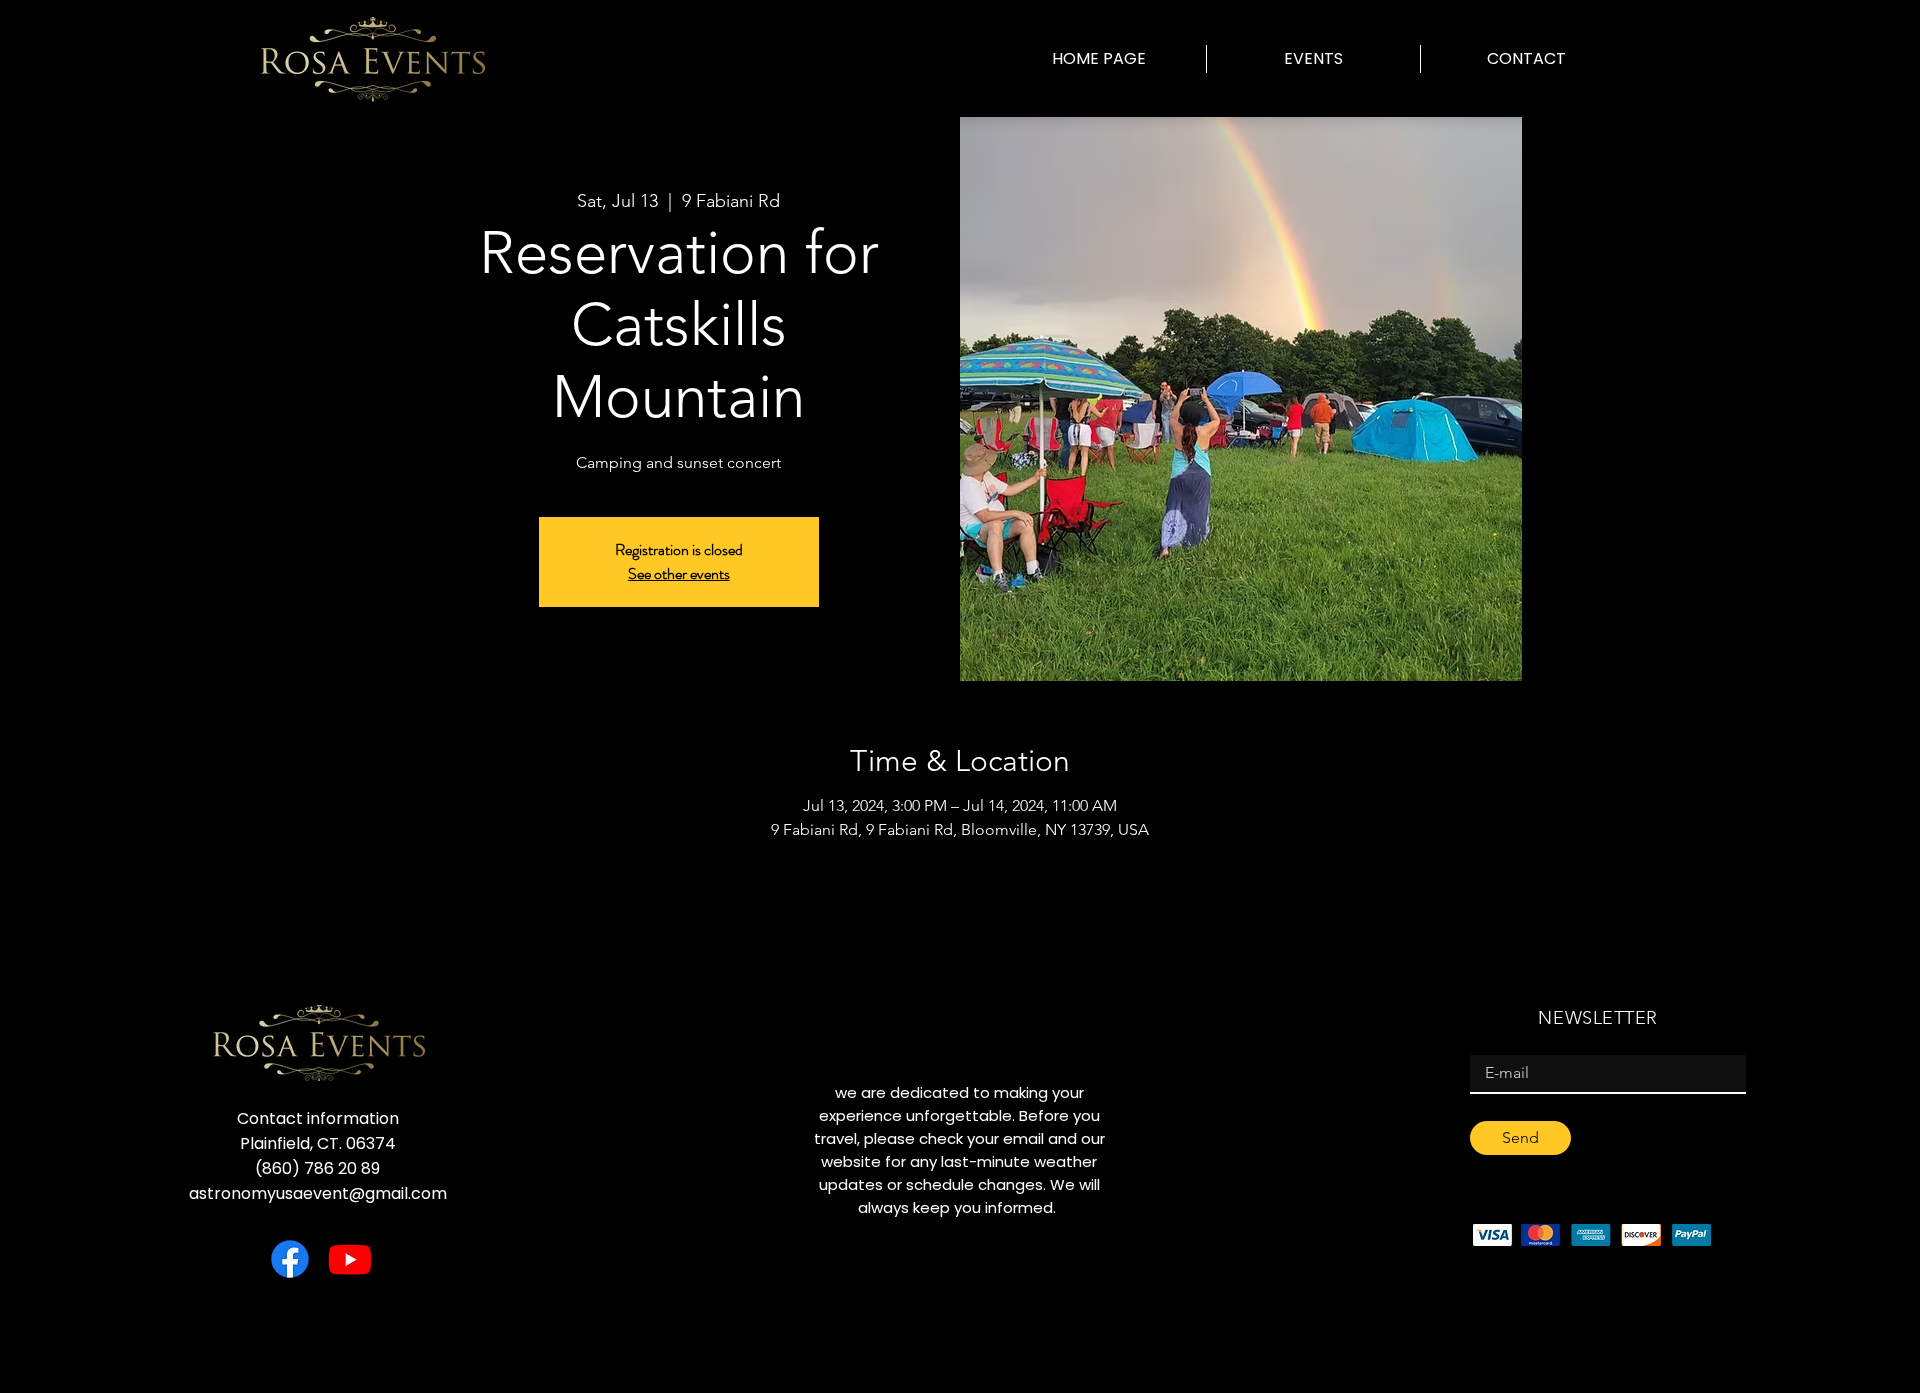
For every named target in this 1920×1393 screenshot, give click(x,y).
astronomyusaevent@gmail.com (318, 1193)
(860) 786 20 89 (317, 1168)
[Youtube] (350, 1259)
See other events (679, 573)
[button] (1313, 59)
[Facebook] (290, 1259)
